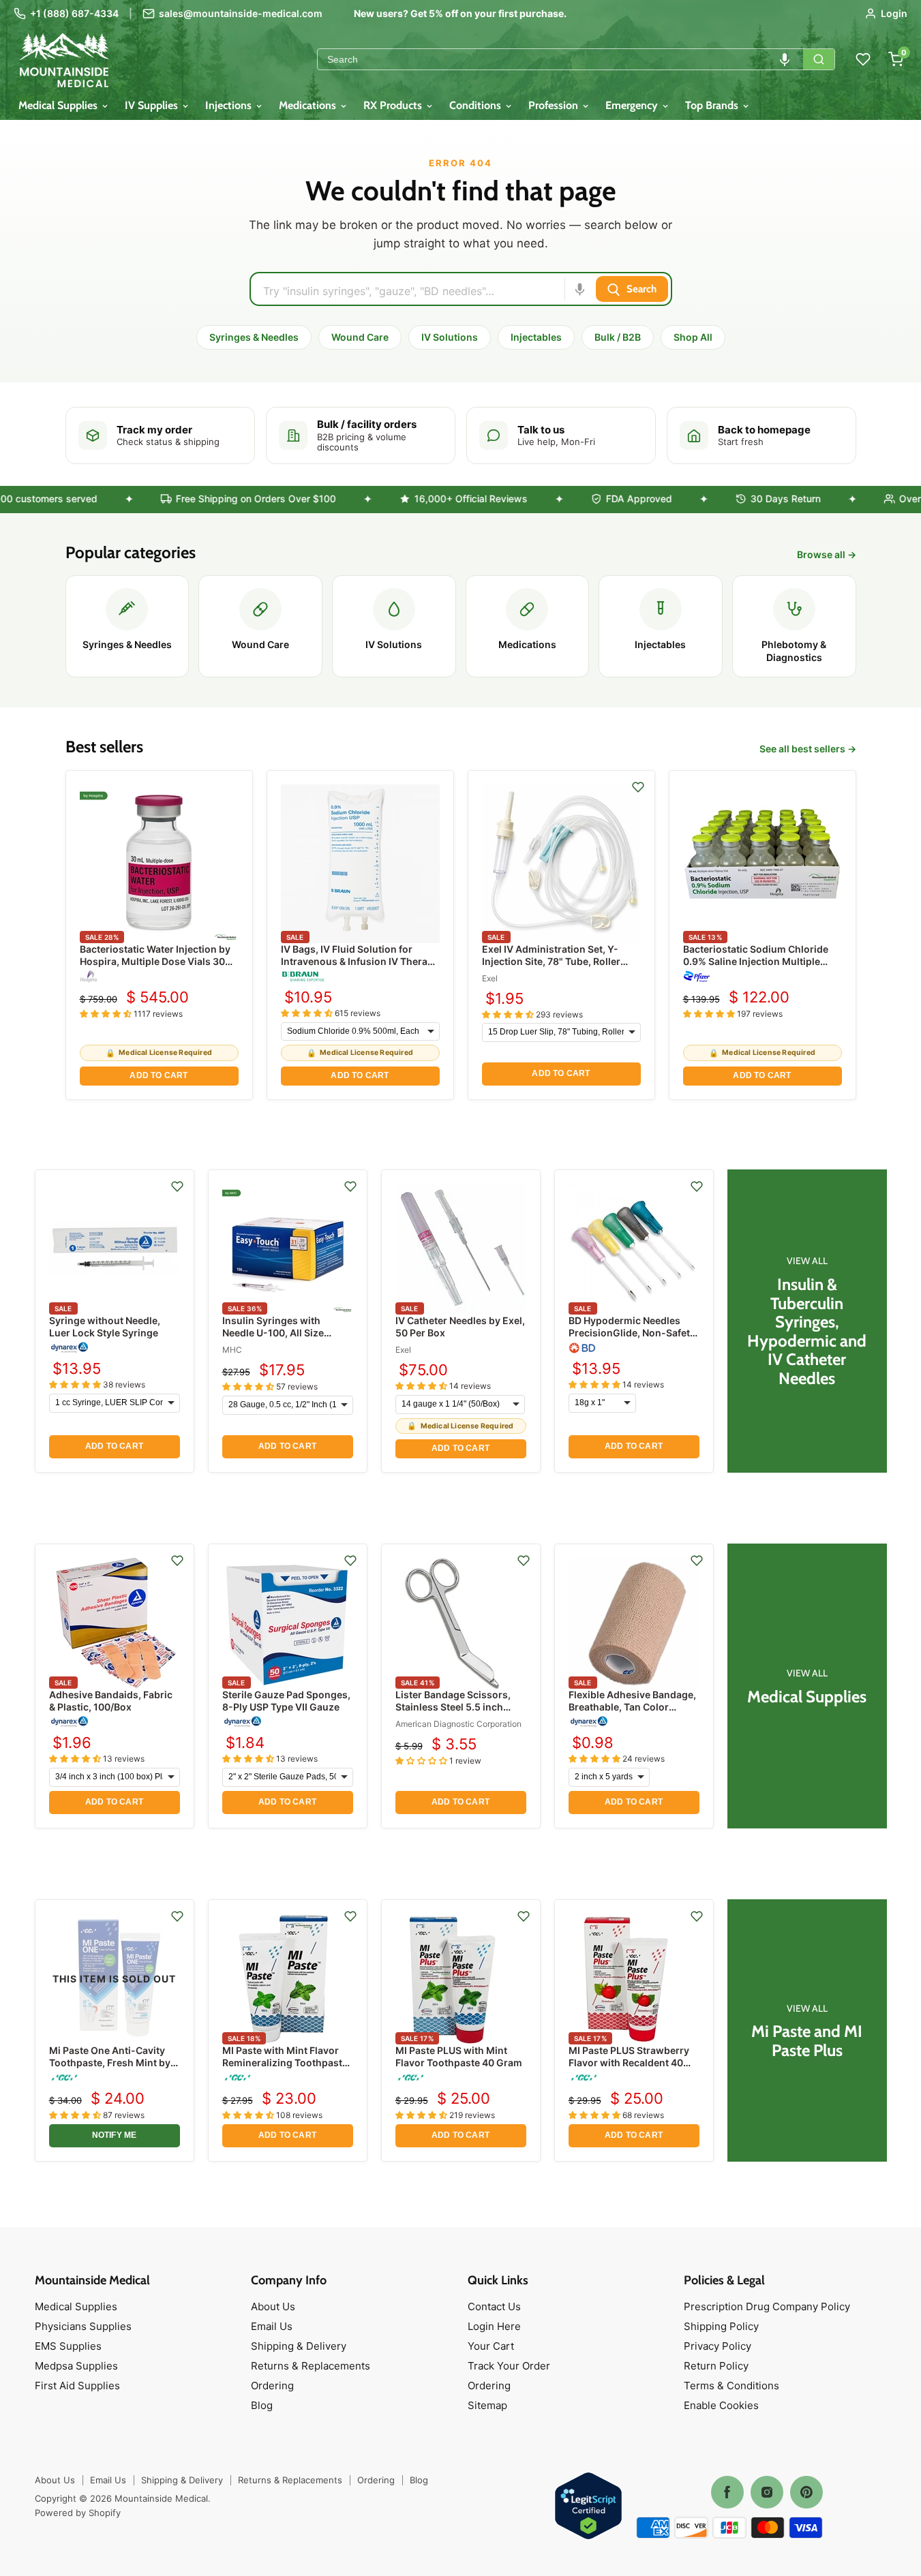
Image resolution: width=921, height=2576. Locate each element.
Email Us (272, 2326)
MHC (232, 1350)
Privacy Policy (718, 2346)
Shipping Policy (721, 2326)
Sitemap (487, 2405)
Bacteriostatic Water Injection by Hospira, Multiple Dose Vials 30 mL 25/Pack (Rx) (155, 961)
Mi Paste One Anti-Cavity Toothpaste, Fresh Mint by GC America (110, 2063)
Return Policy (716, 2366)
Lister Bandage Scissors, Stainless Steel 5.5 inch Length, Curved (453, 1707)
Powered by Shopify (78, 2513)
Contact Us (494, 2306)
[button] (785, 59)
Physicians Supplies (83, 2326)
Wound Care (360, 337)
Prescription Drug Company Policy (767, 2306)
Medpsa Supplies (76, 2366)
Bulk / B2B (618, 337)
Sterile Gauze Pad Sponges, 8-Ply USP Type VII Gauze (286, 1701)
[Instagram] (767, 2492)
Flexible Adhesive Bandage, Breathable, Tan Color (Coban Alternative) (632, 1707)
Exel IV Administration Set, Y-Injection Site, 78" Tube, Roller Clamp (551, 961)
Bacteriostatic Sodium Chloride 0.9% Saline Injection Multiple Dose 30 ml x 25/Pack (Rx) (756, 961)
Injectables (536, 337)
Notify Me (115, 2135)
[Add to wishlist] (638, 787)
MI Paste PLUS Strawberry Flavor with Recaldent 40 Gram (629, 2063)
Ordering (272, 2386)
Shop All (693, 337)
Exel (490, 978)
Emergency (633, 105)
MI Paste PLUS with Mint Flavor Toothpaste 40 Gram (459, 2056)
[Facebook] (727, 2492)
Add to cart (158, 1075)
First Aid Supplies (77, 2386)
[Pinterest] (806, 2492)
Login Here (494, 2326)
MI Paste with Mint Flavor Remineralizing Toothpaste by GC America (285, 2063)
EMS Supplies (68, 2346)
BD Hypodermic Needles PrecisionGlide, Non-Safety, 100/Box (633, 1333)
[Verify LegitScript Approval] (588, 2507)
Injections (230, 105)
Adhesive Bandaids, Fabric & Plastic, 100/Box (111, 1701)
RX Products (394, 105)
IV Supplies (153, 105)
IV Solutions (450, 337)
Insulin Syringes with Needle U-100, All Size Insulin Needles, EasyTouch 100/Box (286, 1339)
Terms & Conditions (731, 2386)
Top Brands (713, 105)
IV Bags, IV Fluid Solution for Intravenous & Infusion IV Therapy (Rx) (360, 961)
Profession (555, 105)
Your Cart (491, 2346)
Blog (262, 2405)
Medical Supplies (59, 105)
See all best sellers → (808, 749)
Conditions (477, 105)
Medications (309, 105)
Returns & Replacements (311, 2366)
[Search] (819, 59)
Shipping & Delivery (299, 2346)
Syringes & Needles (254, 337)
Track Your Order (509, 2366)
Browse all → (827, 555)
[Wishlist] (863, 59)
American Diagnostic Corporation (458, 1724)
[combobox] (560, 59)
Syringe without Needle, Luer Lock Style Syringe (105, 1327)
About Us (273, 2306)
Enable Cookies (721, 2405)
